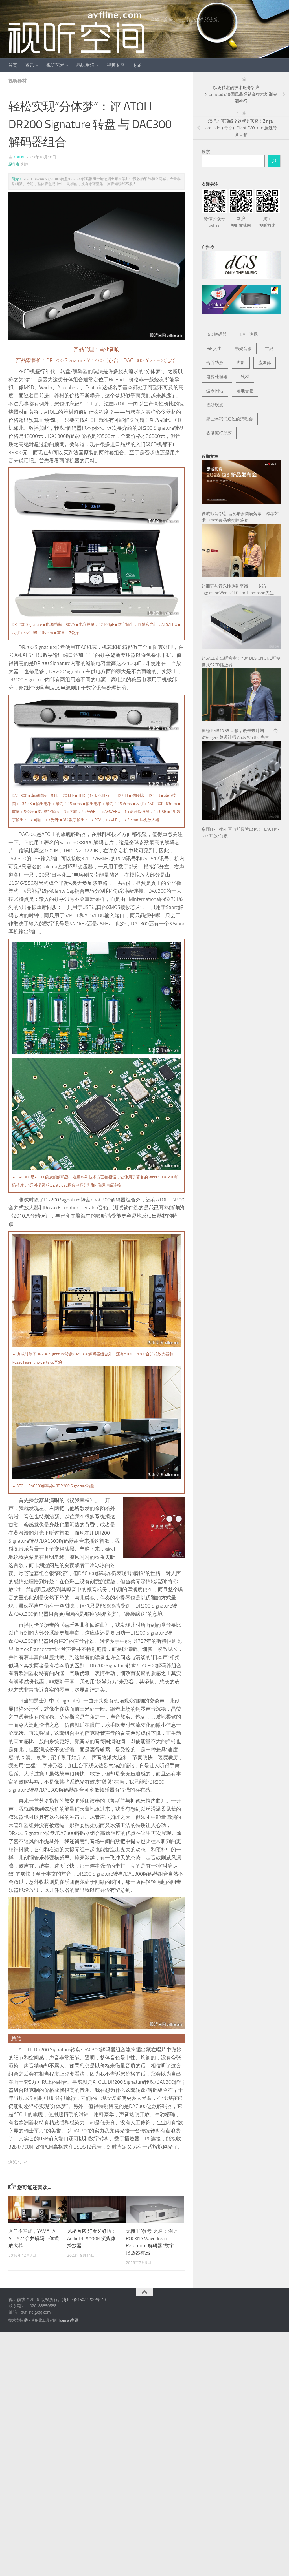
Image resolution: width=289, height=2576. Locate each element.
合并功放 (215, 363)
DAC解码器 (216, 334)
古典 (269, 349)
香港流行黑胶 (219, 433)
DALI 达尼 (249, 334)
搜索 (206, 152)
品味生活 (86, 65)
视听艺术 (55, 65)
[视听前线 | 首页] (76, 32)
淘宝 (267, 222)
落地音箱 (245, 391)
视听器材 (17, 81)
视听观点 (215, 405)
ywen (18, 157)
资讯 (30, 65)
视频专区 (116, 65)
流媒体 (265, 363)
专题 (137, 65)
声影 (241, 363)
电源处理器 (217, 377)
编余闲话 (215, 391)
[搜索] (274, 161)
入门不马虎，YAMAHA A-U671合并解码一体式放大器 (34, 2238)
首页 (13, 65)
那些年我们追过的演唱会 (230, 419)
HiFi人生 (214, 349)
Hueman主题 (68, 2320)
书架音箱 (243, 349)
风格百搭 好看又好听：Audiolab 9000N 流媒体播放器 (92, 2238)
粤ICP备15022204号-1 (83, 2300)
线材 (245, 377)
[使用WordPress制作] (26, 2320)
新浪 (241, 222)
